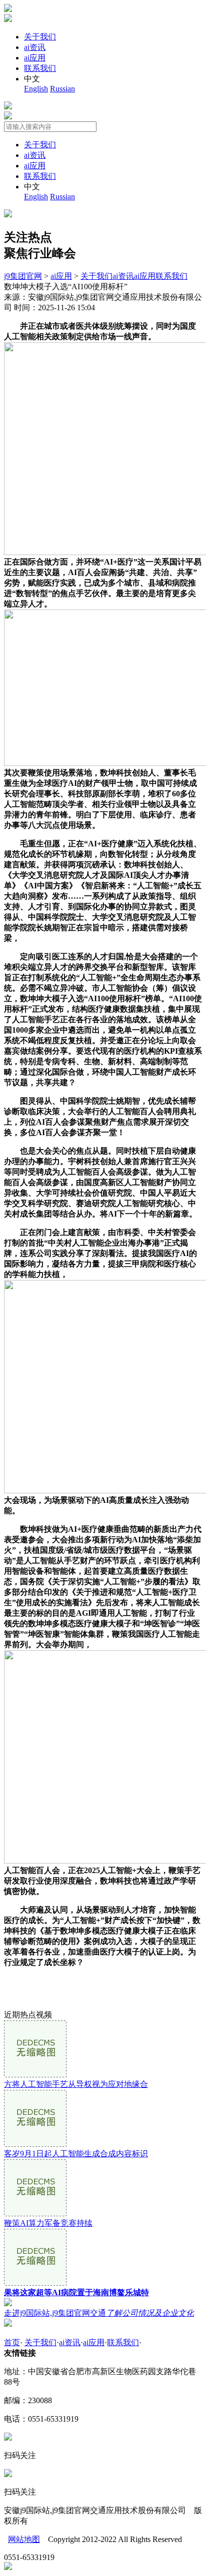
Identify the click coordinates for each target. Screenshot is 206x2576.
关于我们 (40, 37)
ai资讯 (35, 47)
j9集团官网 (23, 276)
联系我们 (40, 68)
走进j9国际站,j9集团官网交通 (99, 2313)
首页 (12, 2342)
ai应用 (35, 58)
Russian (62, 89)
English (36, 89)
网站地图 (24, 2539)
